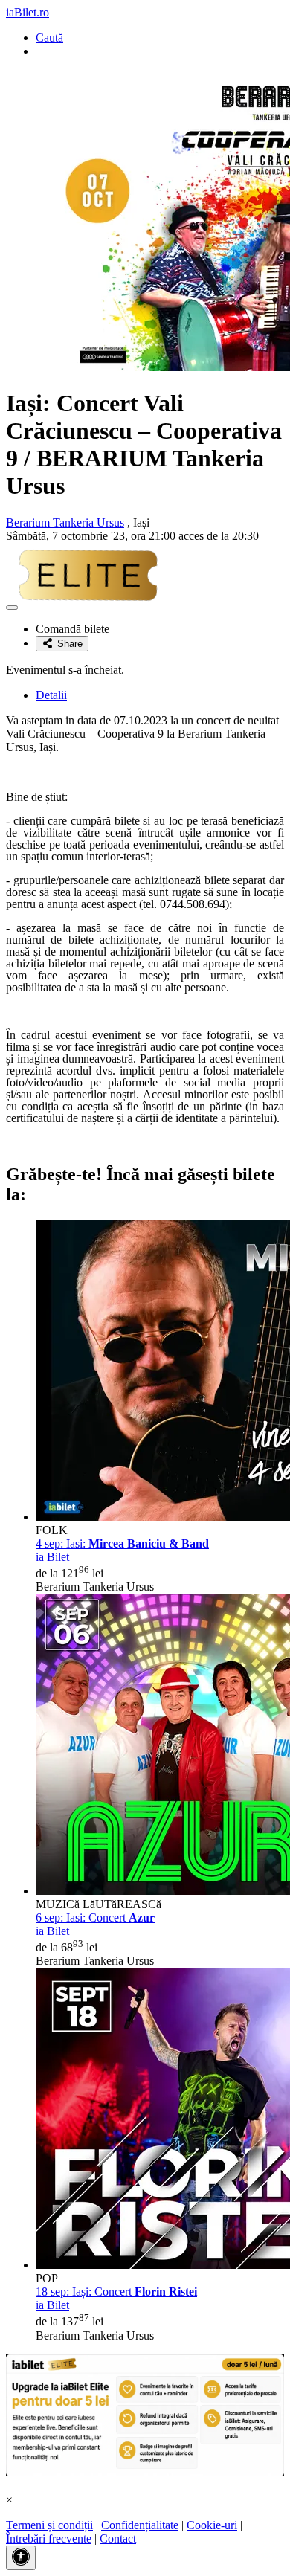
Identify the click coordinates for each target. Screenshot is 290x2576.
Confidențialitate (140, 2525)
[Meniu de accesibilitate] (21, 2558)
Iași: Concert (116, 2292)
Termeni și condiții (49, 2525)
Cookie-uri (212, 2525)
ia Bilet (52, 1557)
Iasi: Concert (95, 1917)
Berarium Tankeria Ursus (65, 522)
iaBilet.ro (28, 12)
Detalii (51, 695)
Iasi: (122, 1543)
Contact (118, 2538)
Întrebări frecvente (49, 2538)
